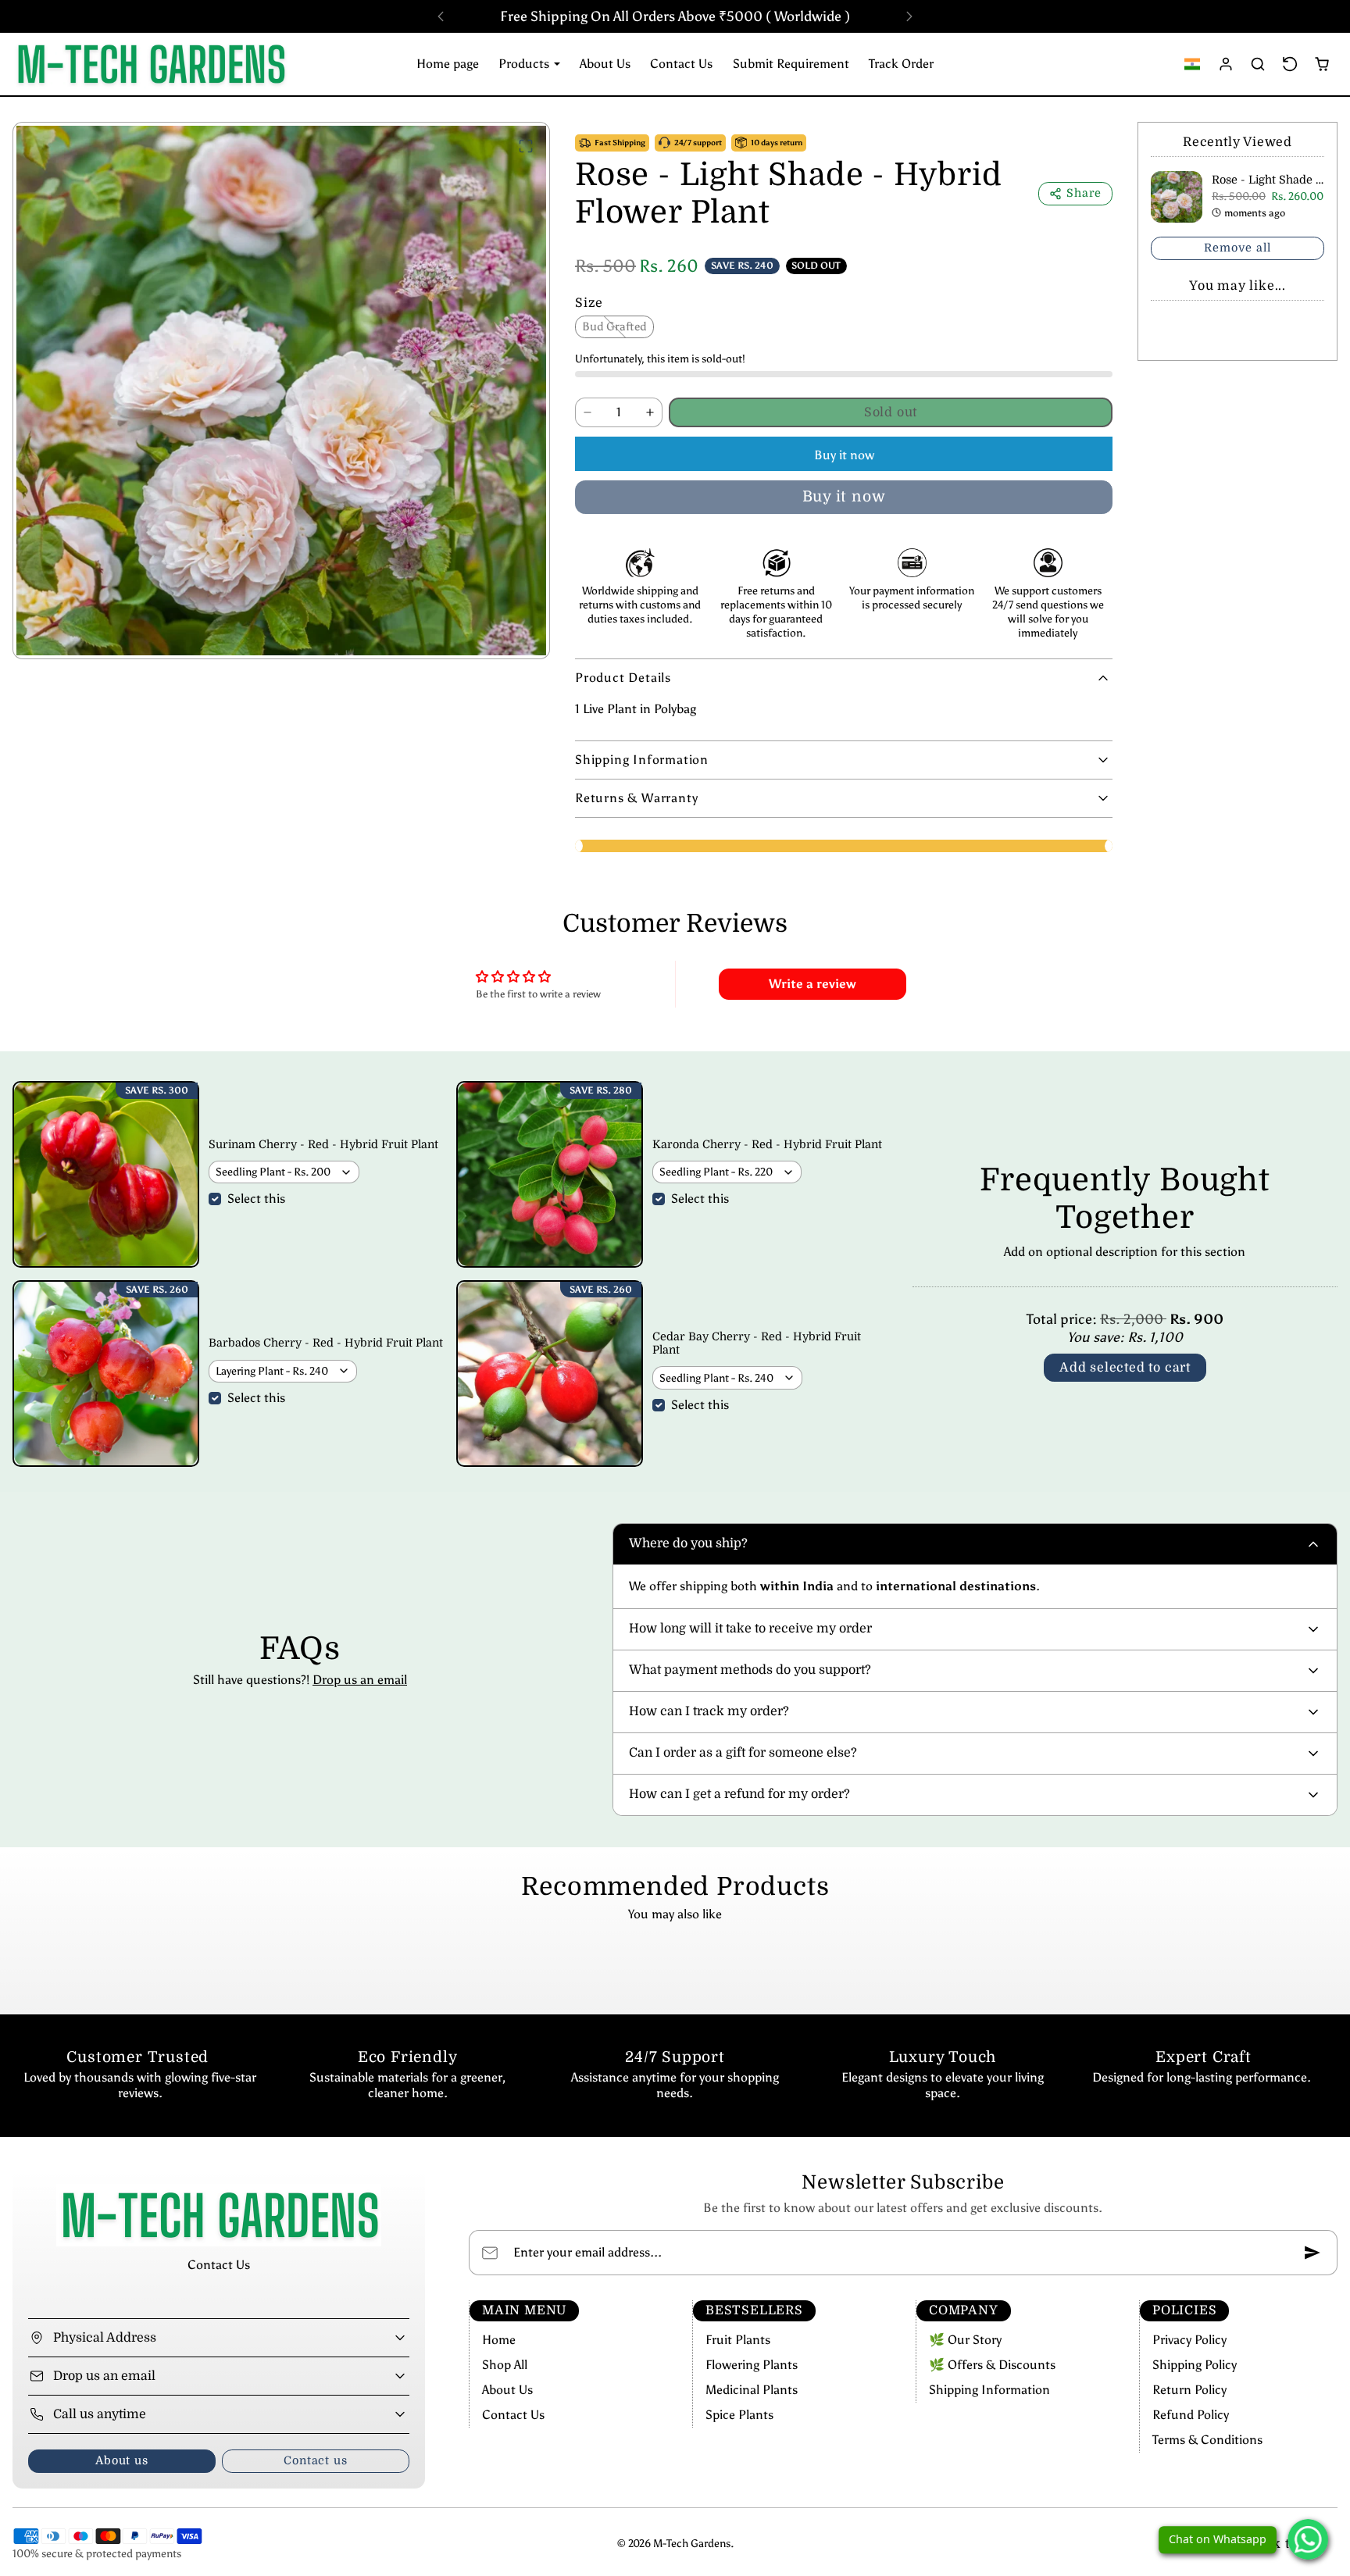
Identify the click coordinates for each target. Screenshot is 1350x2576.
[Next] (909, 16)
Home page (448, 64)
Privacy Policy (1189, 2340)
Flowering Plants (752, 2365)
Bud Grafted (614, 326)
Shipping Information (989, 2390)
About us (121, 2460)
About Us (605, 64)
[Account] (1226, 64)
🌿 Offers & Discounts (992, 2365)
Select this (256, 1199)
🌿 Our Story (965, 2340)
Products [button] (525, 64)
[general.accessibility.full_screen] (526, 146)
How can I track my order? (709, 1711)
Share (1084, 193)
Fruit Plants (738, 2340)
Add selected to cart (1125, 1368)
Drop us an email (360, 1680)
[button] (1193, 64)
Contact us (315, 2460)
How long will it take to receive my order (750, 1629)
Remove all (1237, 248)
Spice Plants (739, 2415)
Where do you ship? (688, 1543)
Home (499, 2340)
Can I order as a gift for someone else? (743, 1753)
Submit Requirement (791, 64)
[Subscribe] (1312, 2253)
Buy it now (844, 455)
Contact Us (681, 64)
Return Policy (1189, 2390)
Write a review (812, 984)
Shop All (505, 2365)
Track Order (901, 64)
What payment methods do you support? (750, 1670)
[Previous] (441, 16)
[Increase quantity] (650, 412)
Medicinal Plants (752, 2390)
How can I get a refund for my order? (739, 1794)
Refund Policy (1191, 2415)
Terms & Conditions (1207, 2440)
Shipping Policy (1195, 2365)
